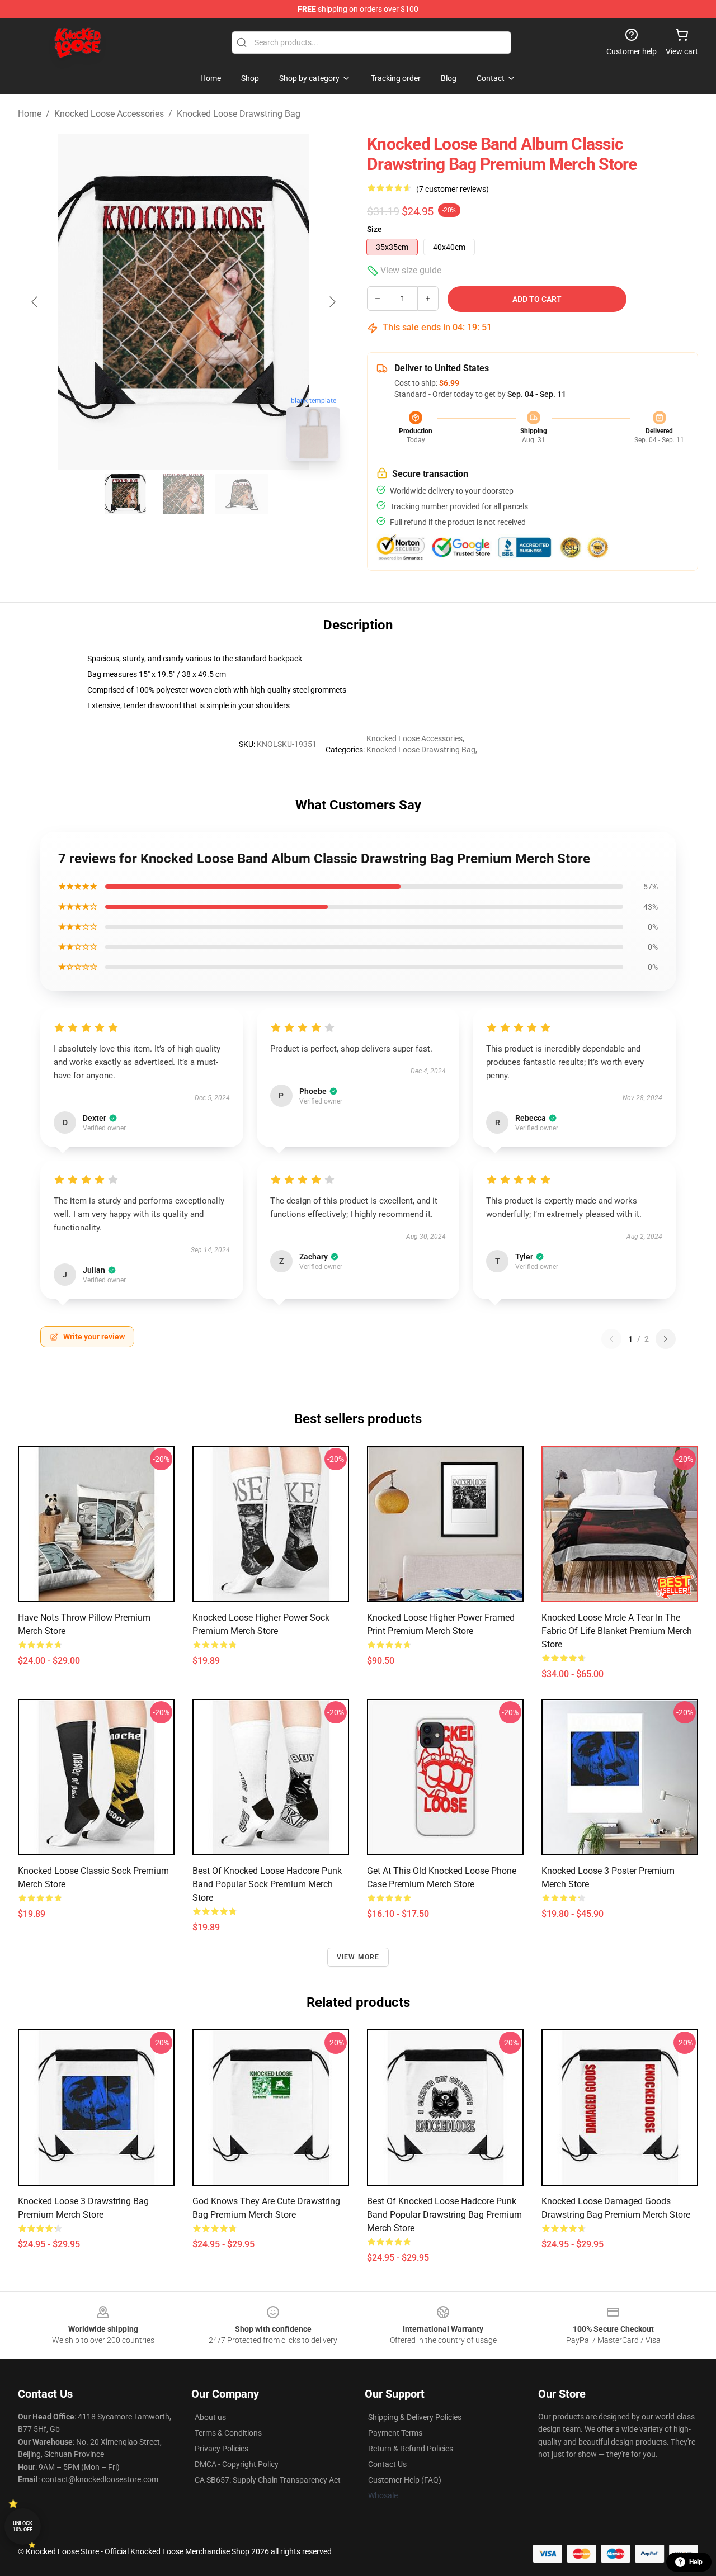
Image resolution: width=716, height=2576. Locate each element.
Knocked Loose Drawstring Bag (239, 114)
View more (358, 1957)
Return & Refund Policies (411, 2449)
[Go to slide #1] (125, 494)
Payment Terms (395, 2433)
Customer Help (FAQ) (405, 2480)
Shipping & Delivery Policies (415, 2417)
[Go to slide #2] (183, 494)
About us (210, 2417)
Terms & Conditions (228, 2433)
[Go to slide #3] (242, 494)
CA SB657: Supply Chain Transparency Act (268, 2480)
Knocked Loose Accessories (109, 114)
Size (375, 229)
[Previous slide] (35, 302)
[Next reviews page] (666, 1339)
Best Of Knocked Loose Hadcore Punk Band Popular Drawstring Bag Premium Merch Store (444, 2215)
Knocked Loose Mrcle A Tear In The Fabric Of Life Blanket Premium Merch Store (617, 1631)
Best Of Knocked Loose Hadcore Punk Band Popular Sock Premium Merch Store (267, 1884)
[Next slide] (332, 302)
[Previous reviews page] (611, 1339)
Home (30, 114)
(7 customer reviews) (453, 189)
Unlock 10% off (23, 2527)
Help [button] (696, 2562)
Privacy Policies (222, 2449)
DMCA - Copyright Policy (237, 2464)
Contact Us (387, 2464)
